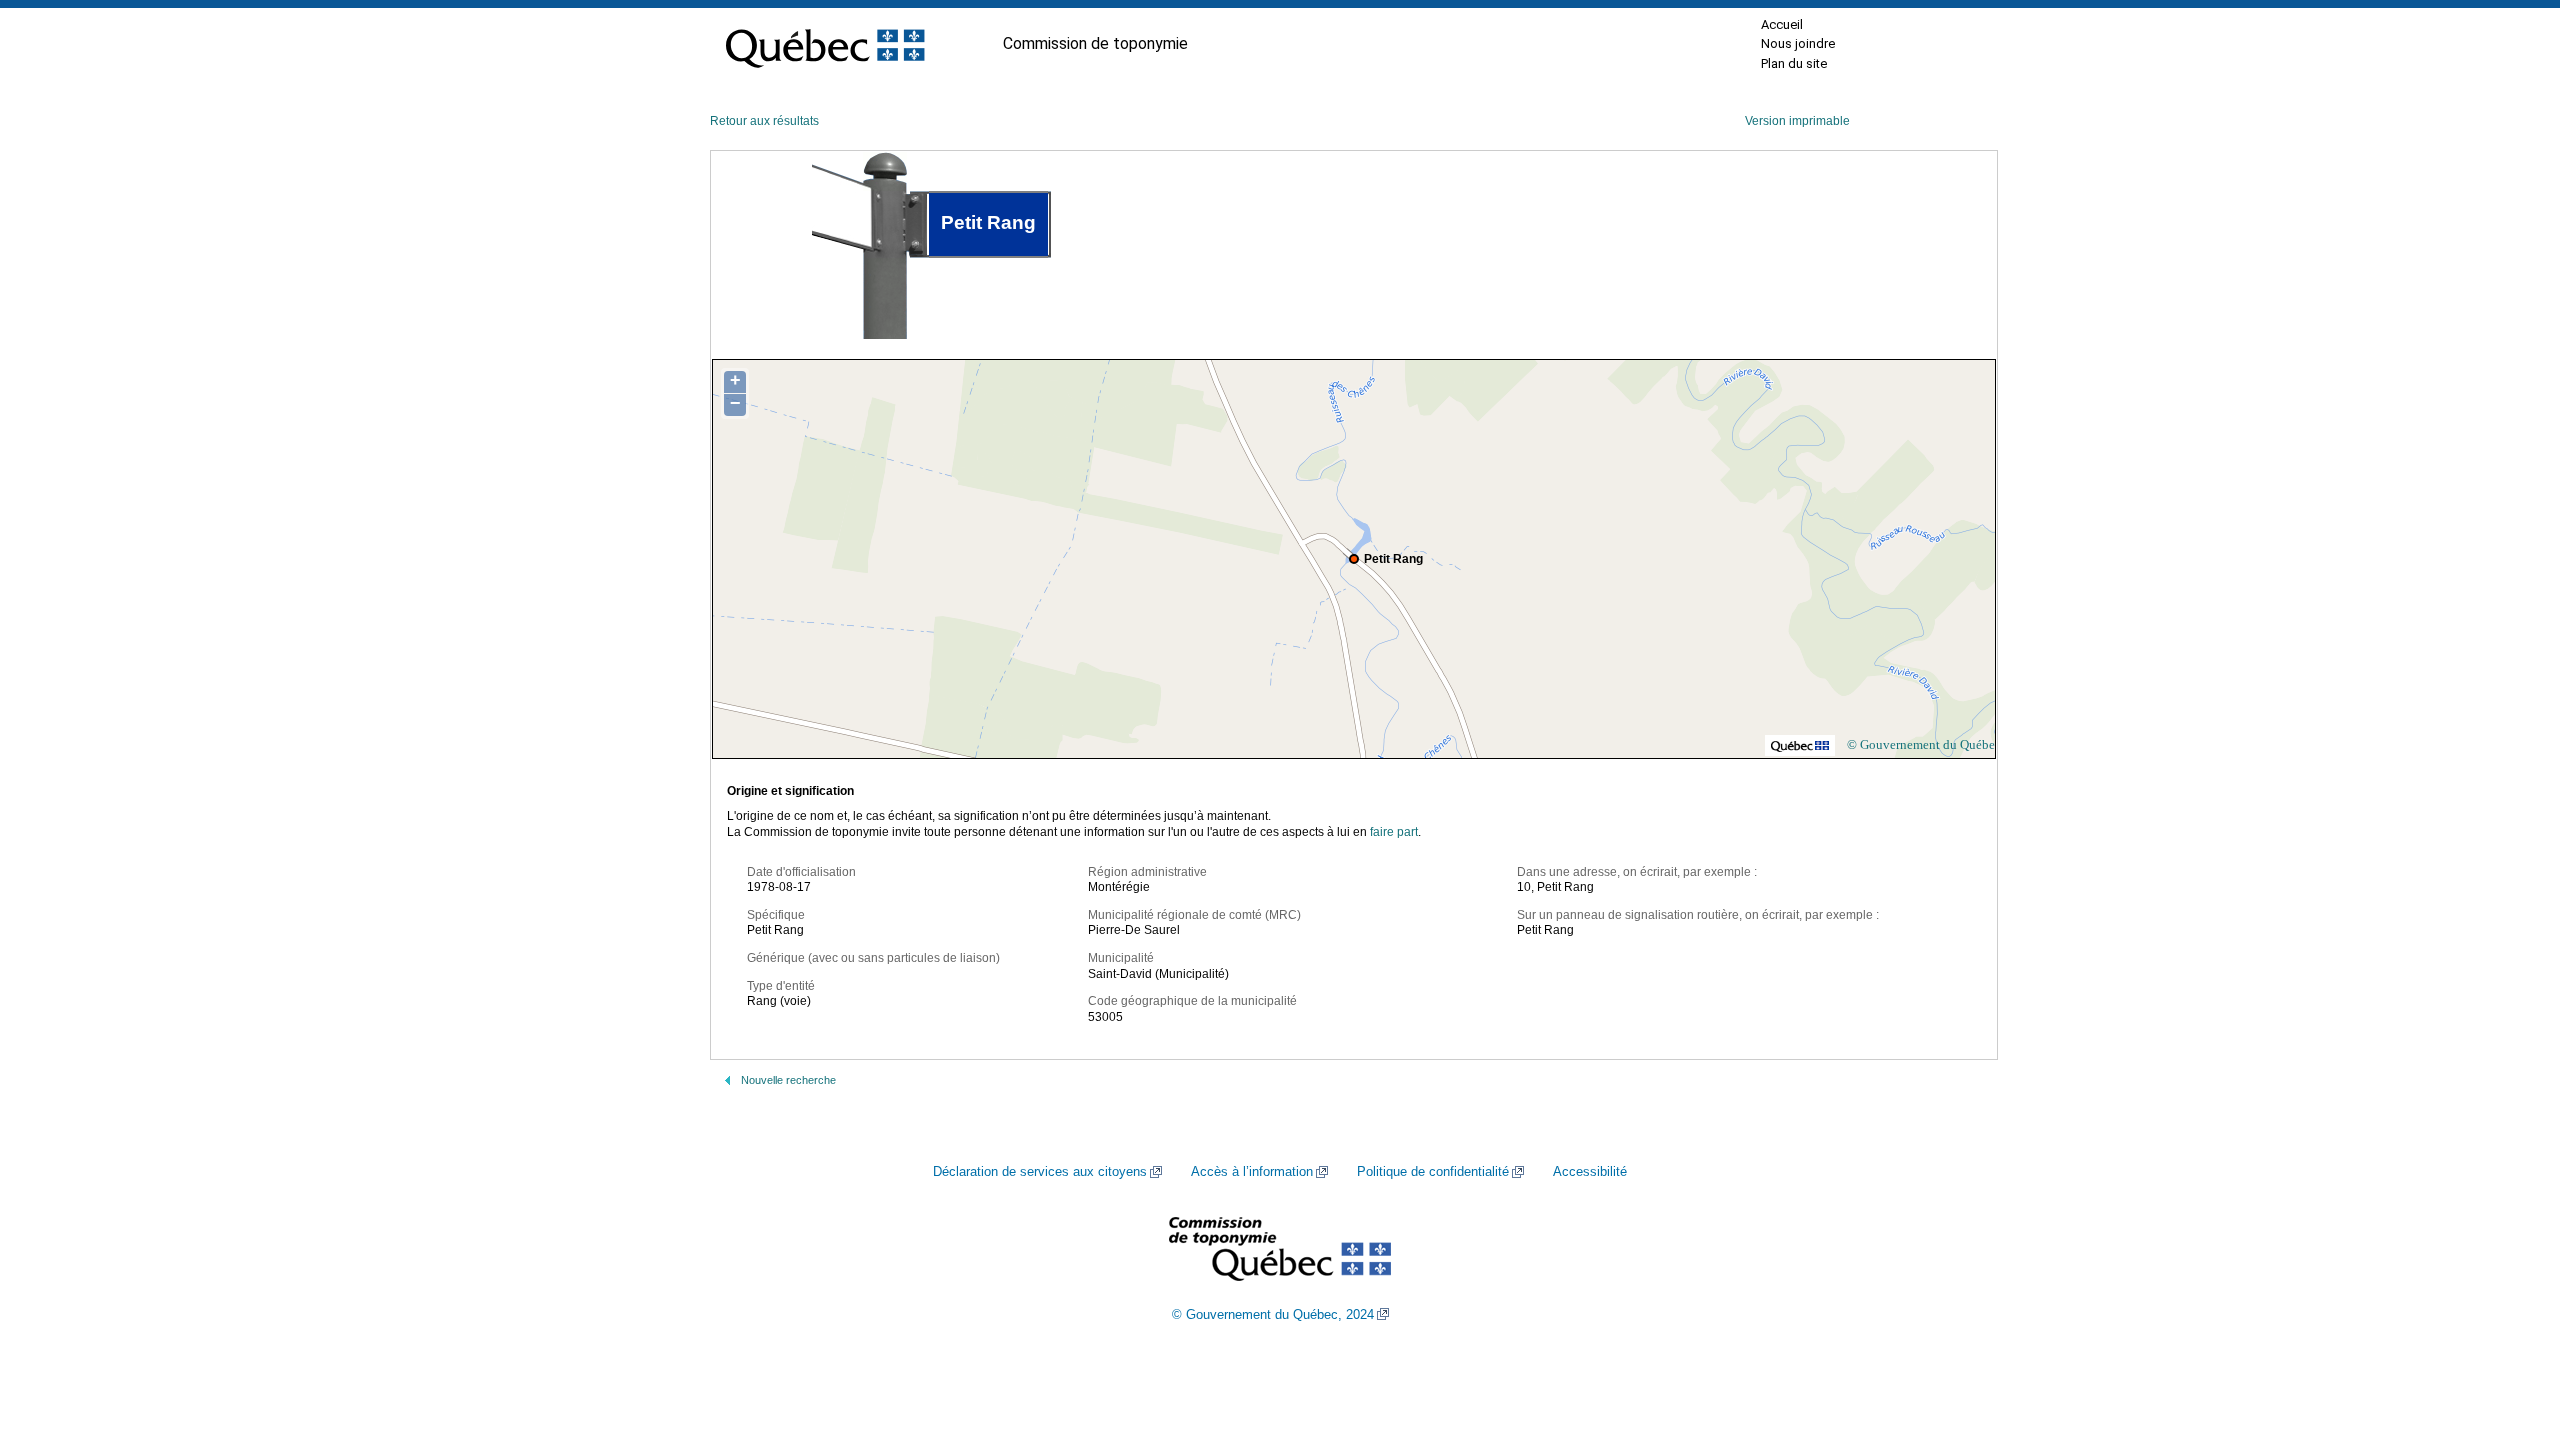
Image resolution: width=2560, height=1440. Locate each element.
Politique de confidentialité (1433, 1172)
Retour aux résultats (764, 121)
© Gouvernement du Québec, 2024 (1273, 1315)
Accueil (1782, 24)
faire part (1394, 832)
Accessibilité (1590, 1172)
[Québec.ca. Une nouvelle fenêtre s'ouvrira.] (825, 44)
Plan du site (1794, 63)
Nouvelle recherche (788, 1080)
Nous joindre (1798, 43)
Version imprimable (1797, 121)
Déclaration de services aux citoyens (1040, 1172)
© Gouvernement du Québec (1924, 744)
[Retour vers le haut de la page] (2510, 1330)
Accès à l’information (1252, 1172)
